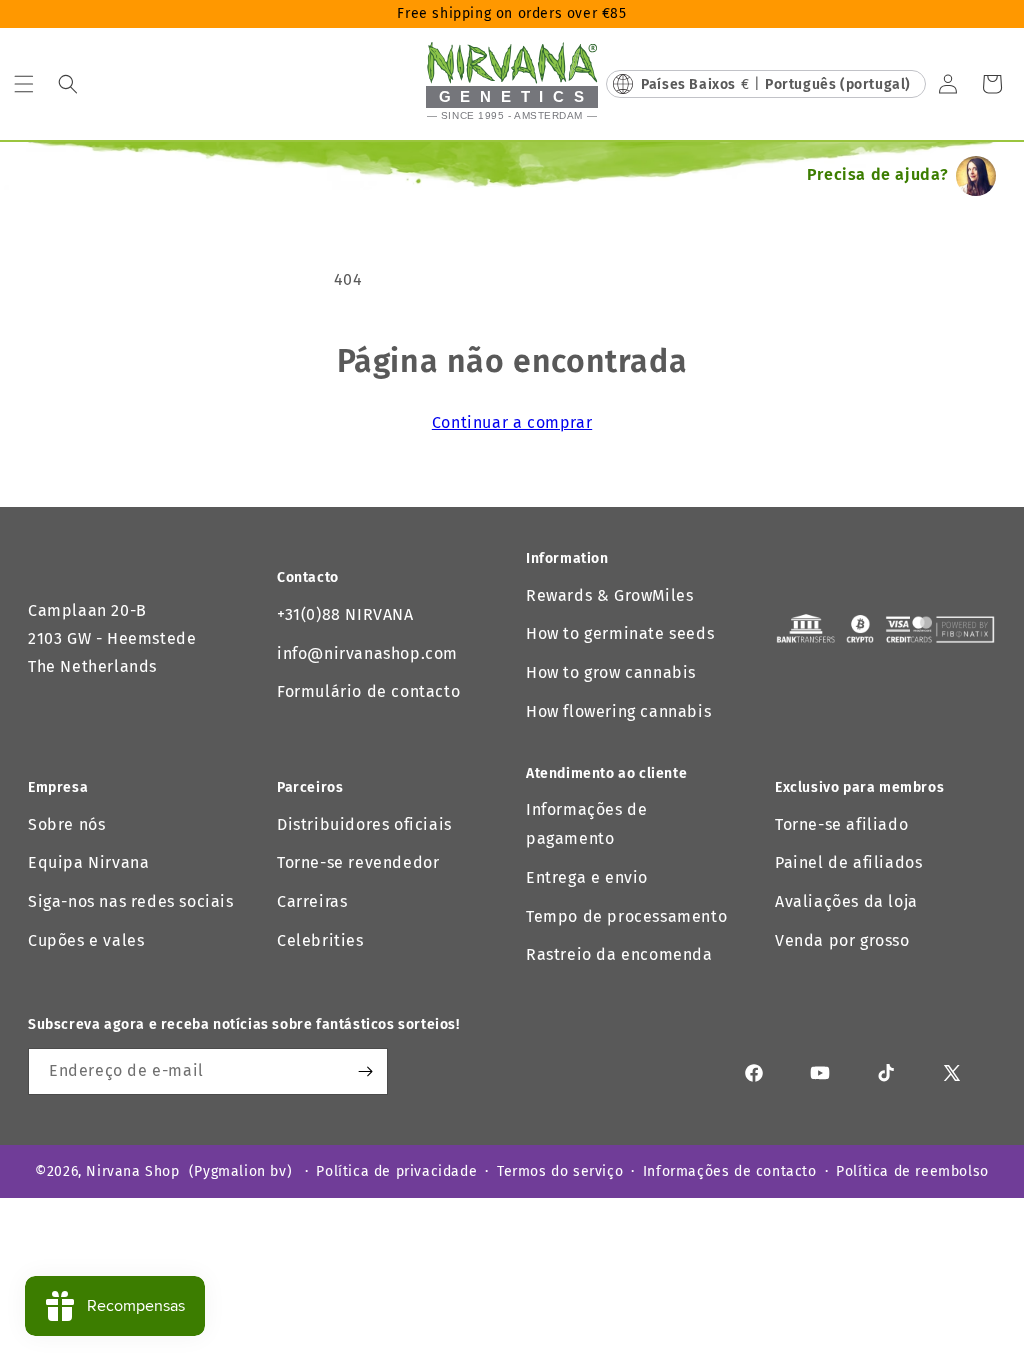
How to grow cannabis (611, 672)
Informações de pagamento (586, 824)
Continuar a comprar (512, 422)
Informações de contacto (730, 1171)
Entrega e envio (587, 877)
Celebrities (320, 940)
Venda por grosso (842, 940)
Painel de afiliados (848, 862)
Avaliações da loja (846, 901)
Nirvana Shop (132, 1171)
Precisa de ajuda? (878, 174)
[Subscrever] (365, 1071)
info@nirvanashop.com (367, 653)
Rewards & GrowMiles (609, 595)
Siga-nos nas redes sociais (131, 901)
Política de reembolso (912, 1171)
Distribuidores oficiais (364, 824)
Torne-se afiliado (841, 824)
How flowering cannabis (618, 711)
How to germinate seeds (620, 633)
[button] (24, 84)
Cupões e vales (86, 940)
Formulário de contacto (368, 691)
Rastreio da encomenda (619, 954)
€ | (776, 84)
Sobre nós (66, 824)
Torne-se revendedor (358, 862)
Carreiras (312, 901)
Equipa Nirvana (88, 862)
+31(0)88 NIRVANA (345, 614)
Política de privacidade (396, 1171)
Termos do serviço (560, 1171)
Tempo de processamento (626, 916)
